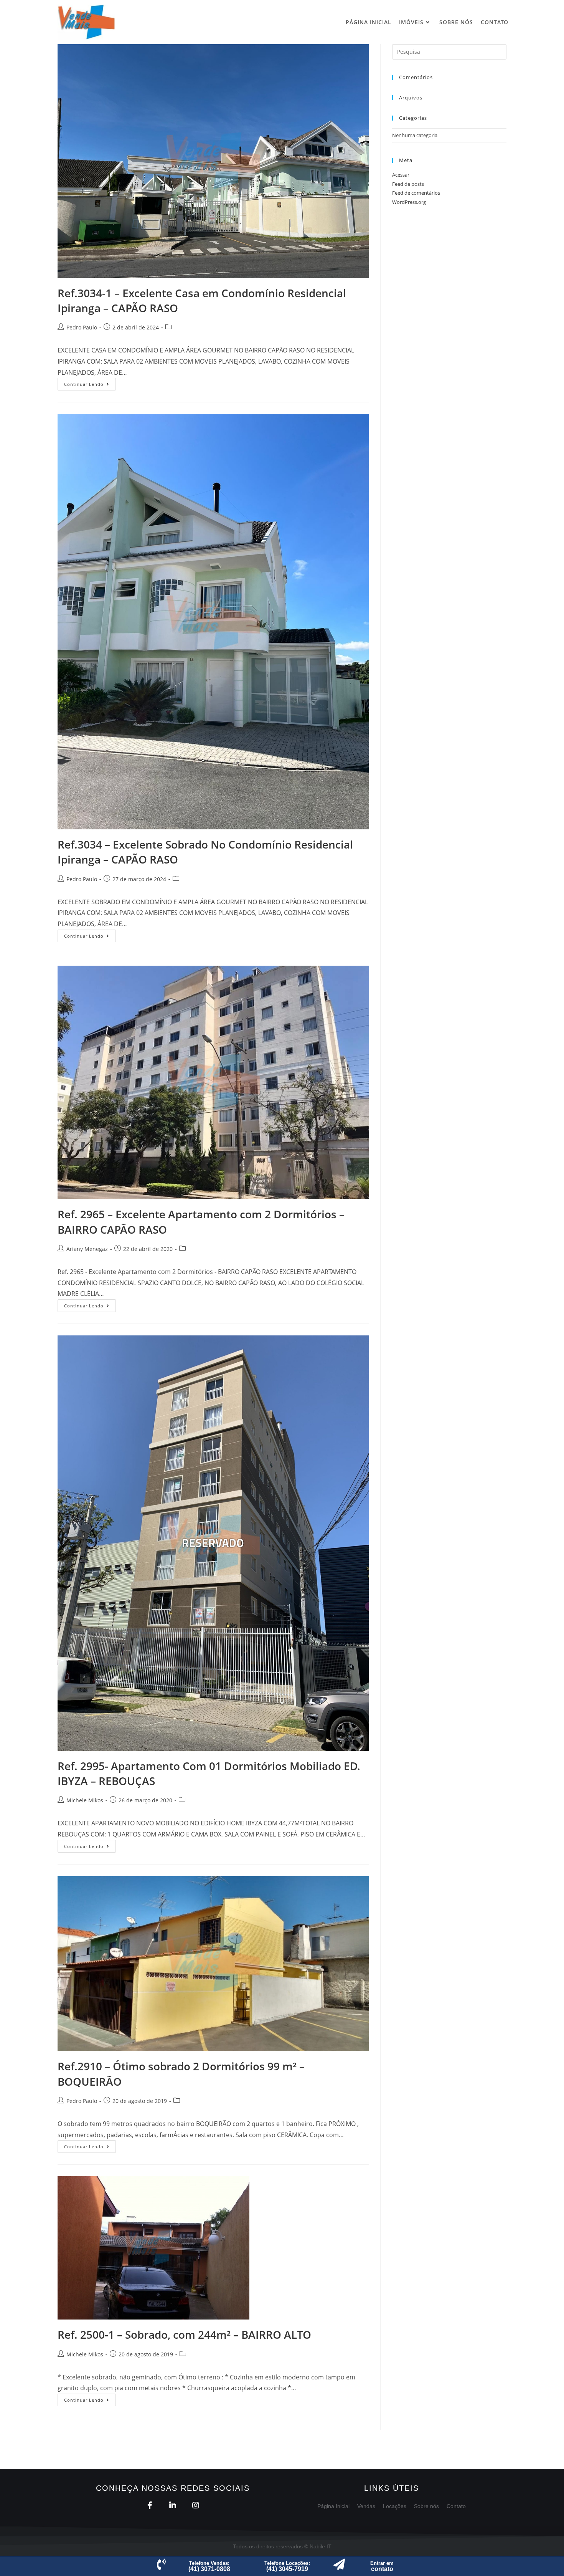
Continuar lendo (90, 382)
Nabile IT (321, 2546)
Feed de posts (408, 184)
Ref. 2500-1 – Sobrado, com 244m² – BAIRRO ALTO (184, 2334)
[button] (209, 2566)
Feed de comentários (416, 193)
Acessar (401, 175)
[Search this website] (449, 51)
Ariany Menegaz (87, 1249)
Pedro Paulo (82, 327)
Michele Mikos (85, 1800)
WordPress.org (409, 202)
